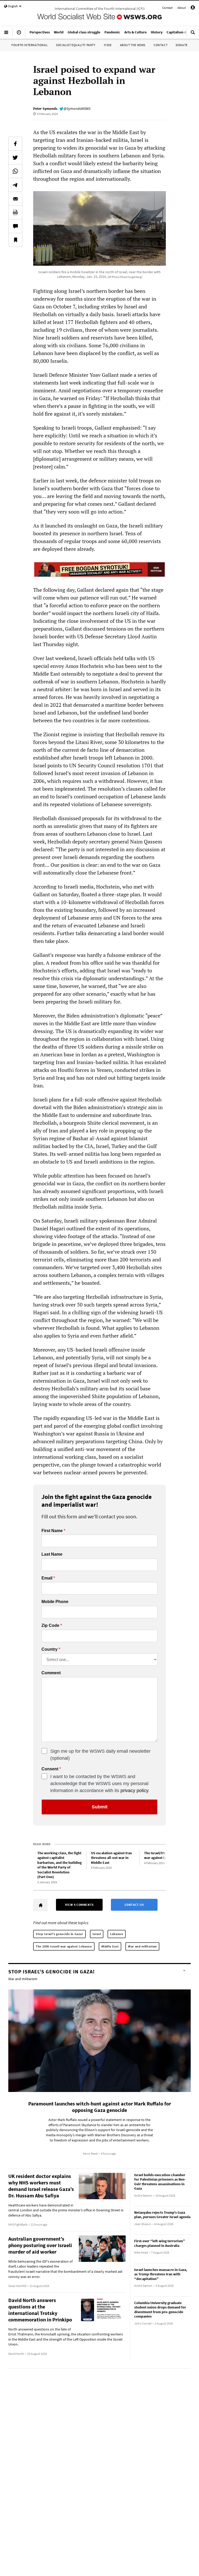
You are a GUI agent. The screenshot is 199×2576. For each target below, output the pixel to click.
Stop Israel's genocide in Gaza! (59, 1934)
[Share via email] (15, 199)
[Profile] (193, 8)
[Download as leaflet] (15, 212)
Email (47, 1578)
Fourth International (30, 45)
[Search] (193, 34)
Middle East (110, 1946)
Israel (97, 1934)
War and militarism (142, 1946)
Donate (182, 45)
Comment (51, 1673)
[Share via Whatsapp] (15, 171)
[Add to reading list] (15, 240)
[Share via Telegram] (15, 185)
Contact (167, 8)
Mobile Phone (55, 1602)
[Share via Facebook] (15, 144)
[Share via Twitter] (15, 157)
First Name (52, 1531)
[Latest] (19, 34)
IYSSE (108, 45)
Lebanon (117, 1934)
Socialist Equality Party (76, 45)
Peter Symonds (45, 109)
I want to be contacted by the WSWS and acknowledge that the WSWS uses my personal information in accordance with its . (100, 1784)
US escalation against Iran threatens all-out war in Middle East (111, 1858)
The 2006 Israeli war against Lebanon (64, 1946)
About (182, 8)
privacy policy (134, 1791)
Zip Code (50, 1626)
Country (49, 1649)
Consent (50, 1769)
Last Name (52, 1554)
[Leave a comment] (15, 226)
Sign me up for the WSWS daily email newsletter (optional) (100, 1755)
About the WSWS (133, 45)
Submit (100, 1807)
